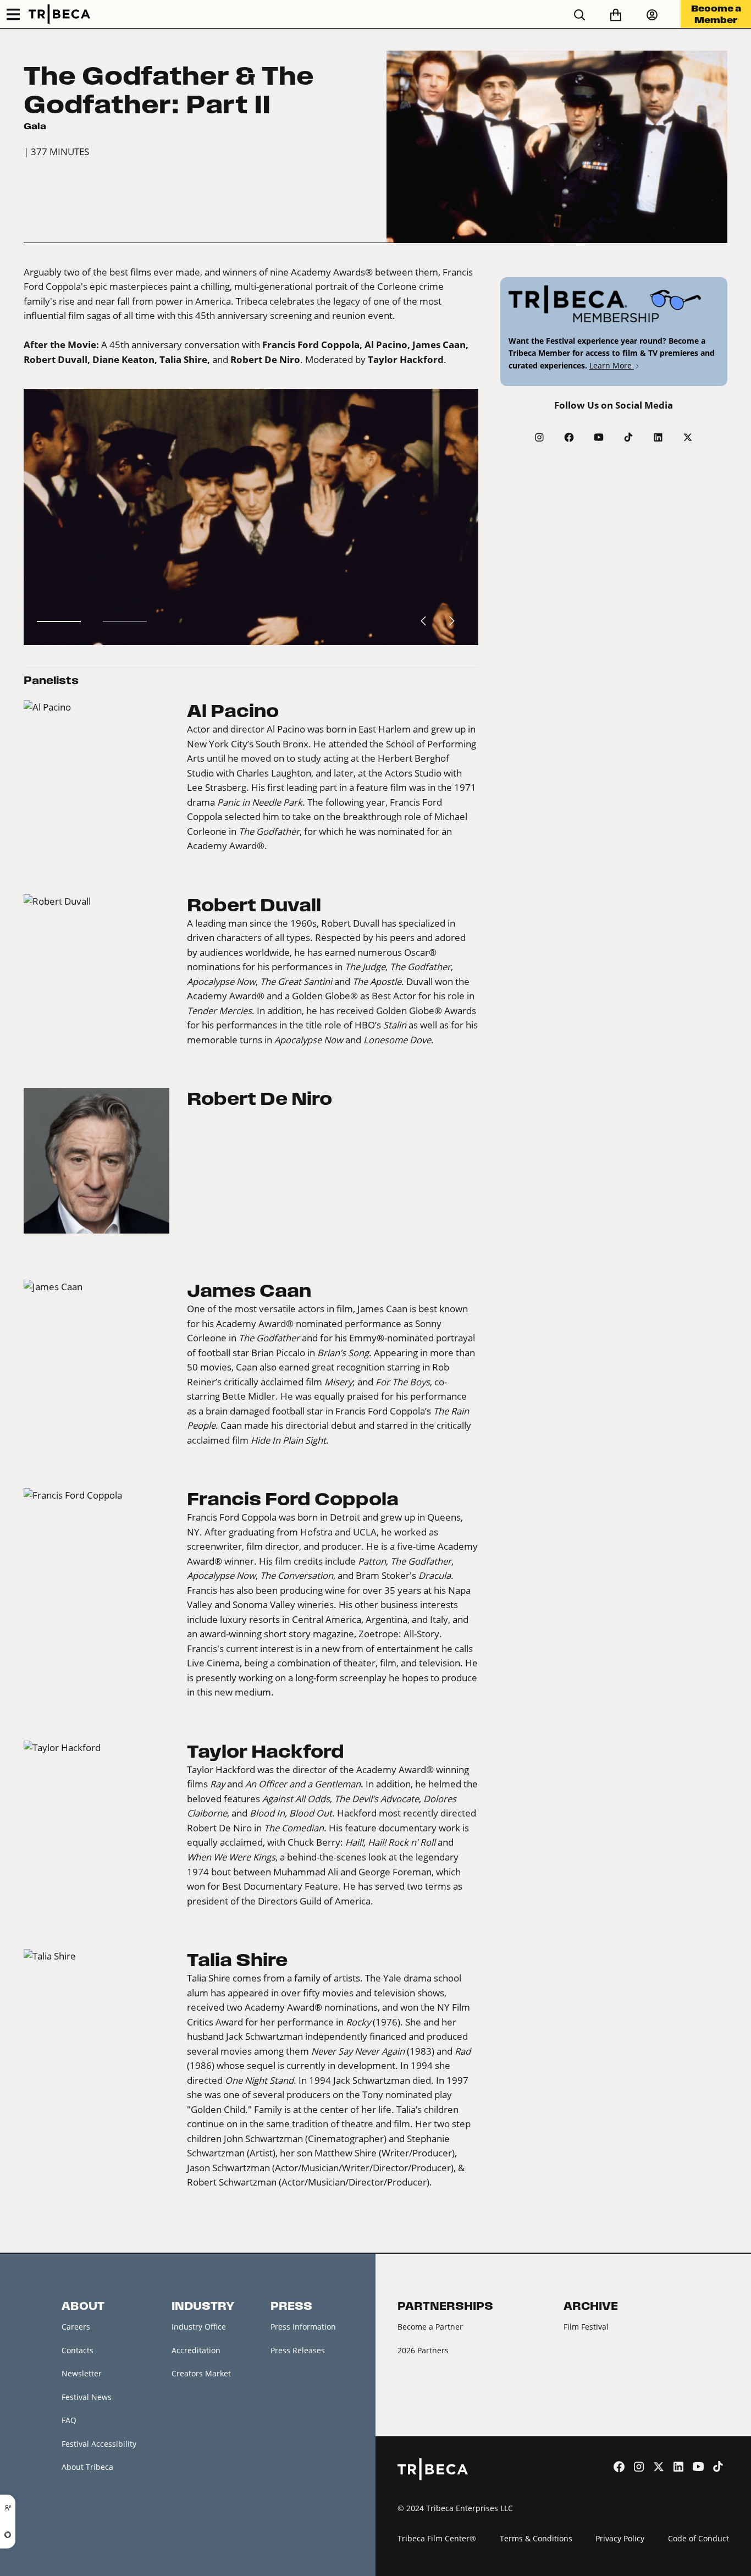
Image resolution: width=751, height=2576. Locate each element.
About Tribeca (87, 2467)
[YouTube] (599, 437)
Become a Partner (430, 2327)
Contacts (78, 2350)
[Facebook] (569, 437)
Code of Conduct (698, 2538)
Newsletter (82, 2373)
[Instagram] (539, 437)
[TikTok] (628, 437)
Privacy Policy (620, 2538)
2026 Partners (423, 2350)
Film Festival (586, 2327)
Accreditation (196, 2350)
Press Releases (298, 2350)
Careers (76, 2327)
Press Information (303, 2327)
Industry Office (199, 2327)
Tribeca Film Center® (437, 2538)
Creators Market (201, 2373)
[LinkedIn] (658, 437)
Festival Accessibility (99, 2444)
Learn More (612, 365)
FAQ (69, 2420)
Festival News (87, 2397)
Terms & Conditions (536, 2538)
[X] (688, 437)
